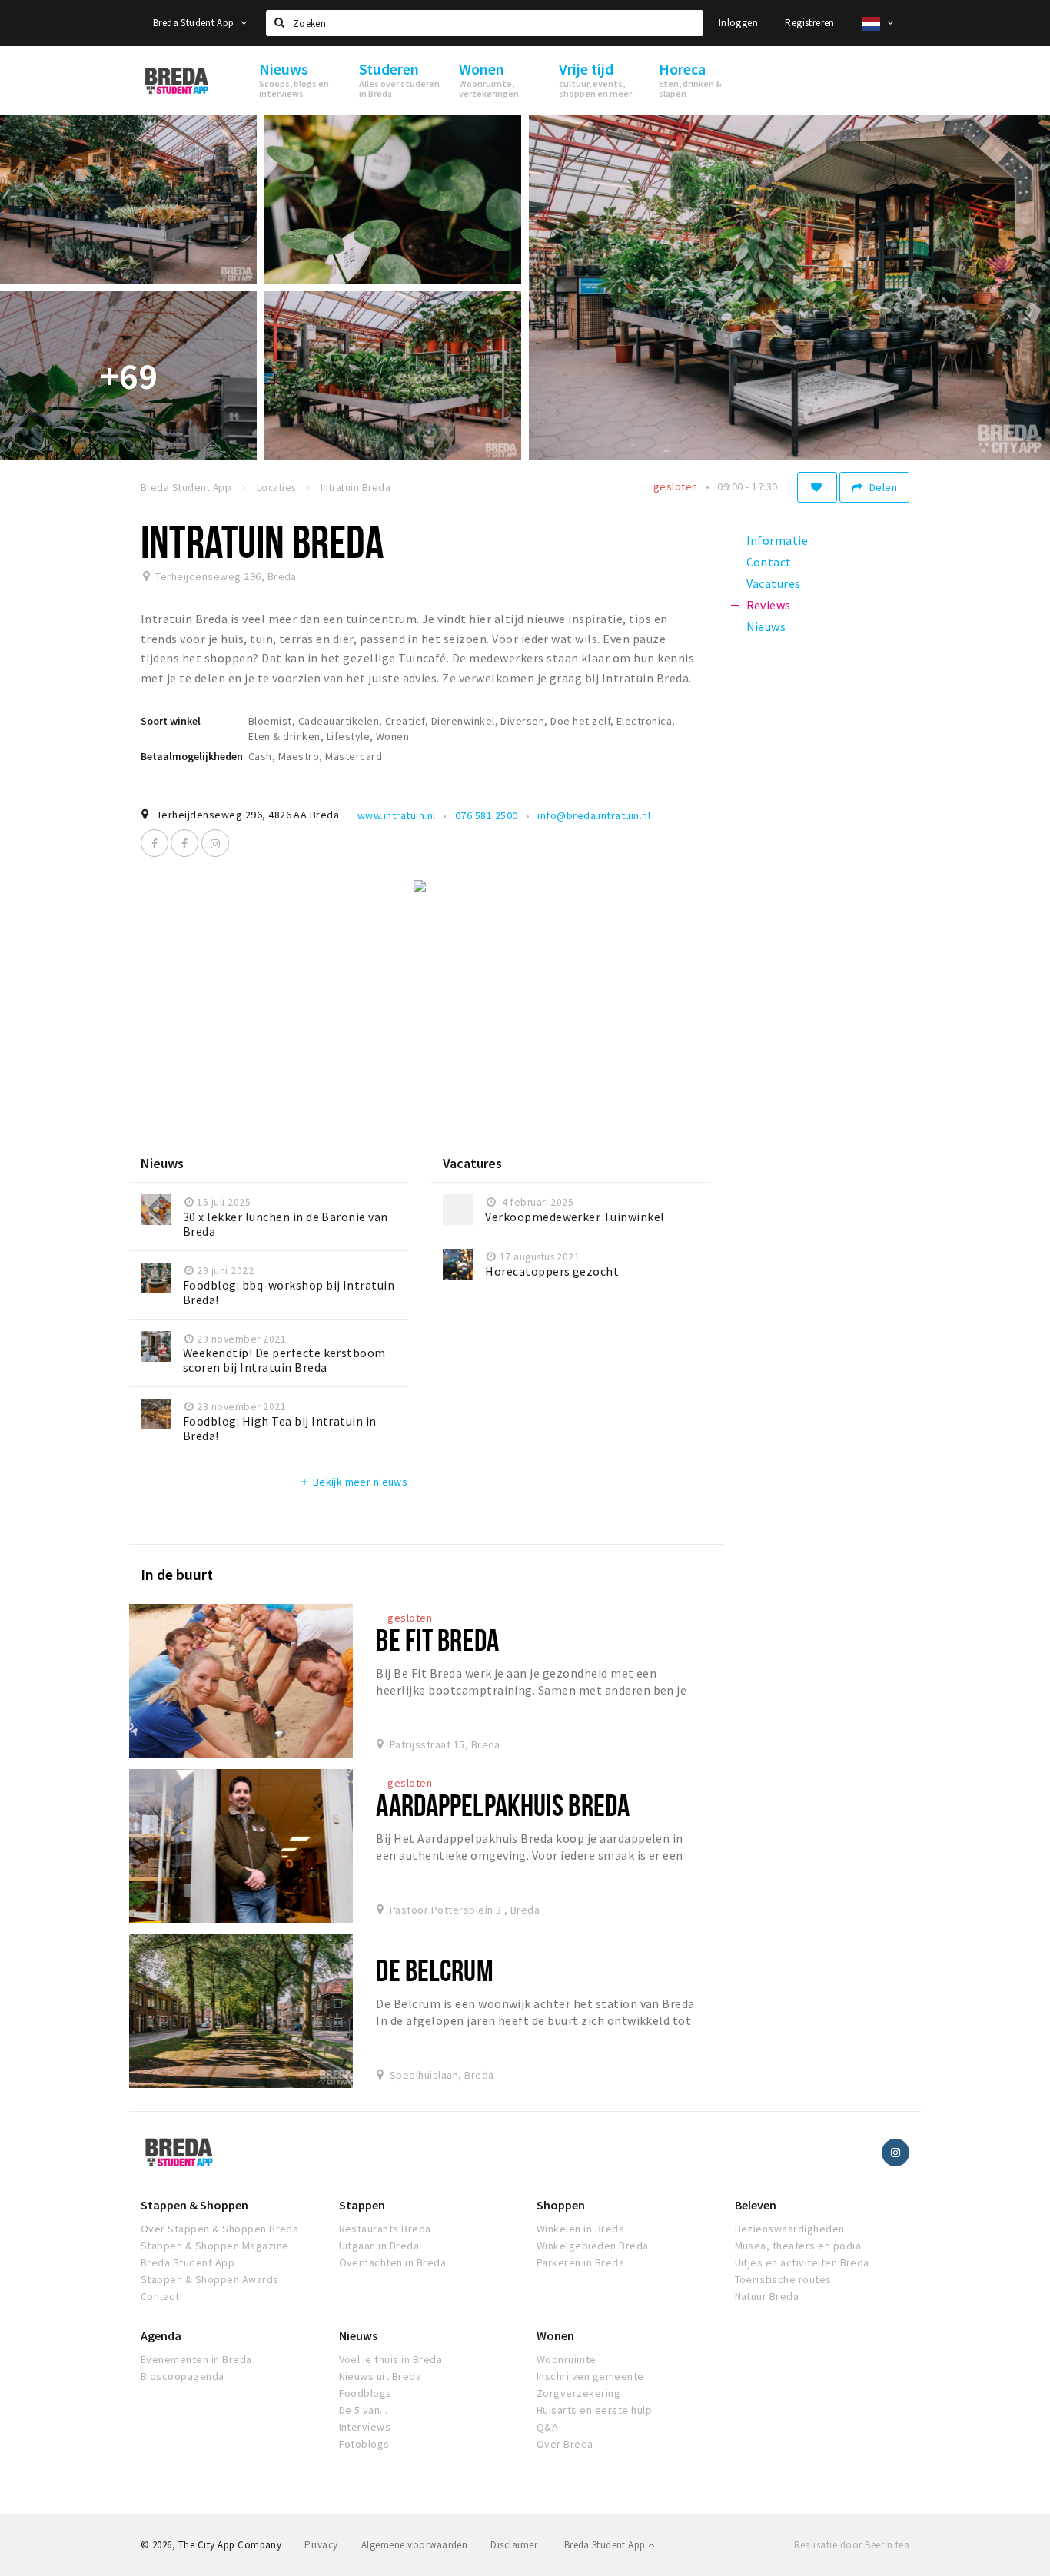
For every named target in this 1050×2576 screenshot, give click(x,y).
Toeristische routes (783, 2279)
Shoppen (561, 2205)
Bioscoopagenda (183, 2376)
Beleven (756, 2205)
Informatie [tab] (778, 540)
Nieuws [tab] (766, 626)
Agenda (161, 2335)
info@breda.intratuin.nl (594, 815)
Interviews (365, 2427)
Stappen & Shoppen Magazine (214, 2246)
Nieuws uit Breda (380, 2376)
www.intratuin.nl (397, 815)
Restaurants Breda (385, 2229)
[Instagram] (215, 843)
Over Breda (565, 2444)
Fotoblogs (364, 2444)
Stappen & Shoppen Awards (210, 2279)
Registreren (809, 23)
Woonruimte (567, 2359)
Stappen (362, 2205)
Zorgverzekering (578, 2393)
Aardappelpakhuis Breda (503, 1805)
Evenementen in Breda (196, 2359)
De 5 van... (364, 2410)
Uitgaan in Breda (379, 2246)
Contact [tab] (769, 562)
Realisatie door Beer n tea (852, 2545)
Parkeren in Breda (580, 2262)
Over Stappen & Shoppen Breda (219, 2229)
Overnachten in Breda (393, 2262)
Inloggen (738, 23)
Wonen (555, 2335)
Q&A (547, 2427)
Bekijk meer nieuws (353, 1482)
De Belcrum (434, 1970)
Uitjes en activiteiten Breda (802, 2262)
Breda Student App (195, 23)
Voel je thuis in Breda (391, 2359)
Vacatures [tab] (774, 583)
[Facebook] (155, 843)
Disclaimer (514, 2545)
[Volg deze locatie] (817, 487)
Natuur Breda (767, 2296)
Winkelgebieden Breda (593, 2246)
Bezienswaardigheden (790, 2229)
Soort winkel (171, 721)
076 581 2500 (487, 815)
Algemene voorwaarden (415, 2545)
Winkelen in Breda (580, 2229)
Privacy (321, 2545)
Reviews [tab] (769, 605)
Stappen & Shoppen (194, 2205)
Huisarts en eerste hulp (594, 2410)
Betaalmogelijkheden (192, 756)
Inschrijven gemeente (590, 2376)
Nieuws (358, 2335)
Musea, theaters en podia (798, 2246)
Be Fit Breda (437, 1640)
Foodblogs (366, 2393)
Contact (160, 2296)
